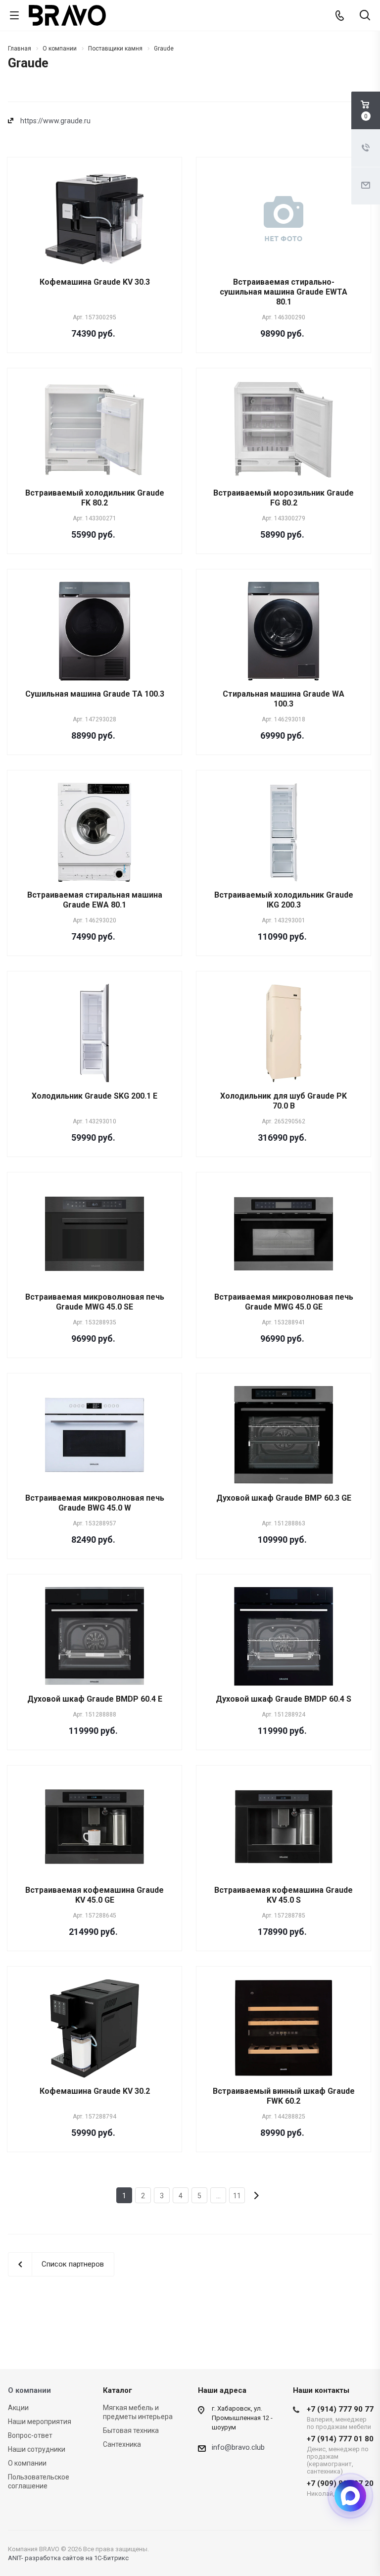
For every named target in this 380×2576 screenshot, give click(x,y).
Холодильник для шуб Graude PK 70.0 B (284, 1101)
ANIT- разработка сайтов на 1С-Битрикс (68, 2558)
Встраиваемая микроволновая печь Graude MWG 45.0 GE (284, 1302)
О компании (29, 2390)
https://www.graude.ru (55, 121)
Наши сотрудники (37, 2449)
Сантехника (122, 2444)
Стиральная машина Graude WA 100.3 (284, 699)
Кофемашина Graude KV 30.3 (95, 282)
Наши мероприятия (40, 2422)
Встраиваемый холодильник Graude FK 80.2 (95, 498)
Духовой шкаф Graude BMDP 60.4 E (95, 1699)
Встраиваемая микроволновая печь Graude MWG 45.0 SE (95, 1302)
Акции (18, 2408)
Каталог (118, 2390)
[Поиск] (365, 16)
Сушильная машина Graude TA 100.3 (95, 694)
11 (237, 2196)
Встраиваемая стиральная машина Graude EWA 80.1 (95, 900)
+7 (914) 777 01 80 (340, 2455)
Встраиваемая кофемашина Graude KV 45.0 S (284, 1895)
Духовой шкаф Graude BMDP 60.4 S (284, 1699)
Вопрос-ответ (30, 2435)
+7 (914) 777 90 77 (340, 2418)
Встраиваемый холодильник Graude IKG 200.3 (284, 900)
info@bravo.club (238, 2447)
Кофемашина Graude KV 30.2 (95, 2091)
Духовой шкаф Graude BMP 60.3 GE (284, 1498)
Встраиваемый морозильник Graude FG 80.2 (284, 498)
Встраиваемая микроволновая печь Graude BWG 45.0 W (95, 1503)
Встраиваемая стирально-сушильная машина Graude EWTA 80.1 (284, 292)
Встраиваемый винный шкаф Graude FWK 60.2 (284, 2096)
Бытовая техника (131, 2430)
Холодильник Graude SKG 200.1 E (95, 1096)
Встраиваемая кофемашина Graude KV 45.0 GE (95, 1895)
